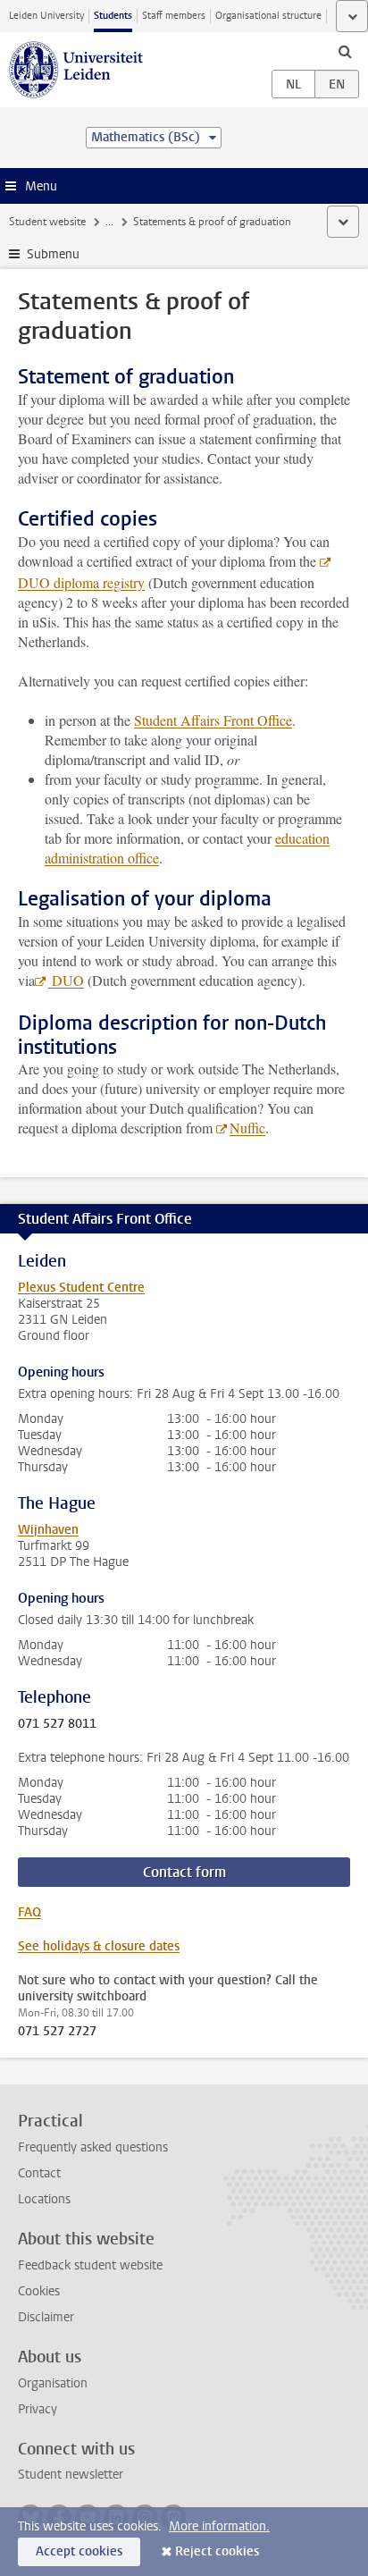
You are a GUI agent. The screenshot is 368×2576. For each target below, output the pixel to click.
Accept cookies (79, 2551)
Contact (39, 2173)
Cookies (39, 2291)
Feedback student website (90, 2265)
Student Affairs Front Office (213, 720)
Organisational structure (268, 16)
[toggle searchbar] (345, 51)
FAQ (29, 1912)
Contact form (184, 1872)
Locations (44, 2199)
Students (113, 16)
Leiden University (46, 16)
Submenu (53, 254)
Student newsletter (71, 2475)
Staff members (174, 16)
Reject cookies (217, 2551)
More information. (219, 2526)
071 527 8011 (57, 1724)
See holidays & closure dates (99, 1946)
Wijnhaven (48, 1530)
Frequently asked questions (93, 2147)
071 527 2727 (57, 2032)
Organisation (53, 2383)
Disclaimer (46, 2317)
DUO (66, 980)
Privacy (38, 2409)
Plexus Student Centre (81, 1288)
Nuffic (247, 1128)
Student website (47, 222)
